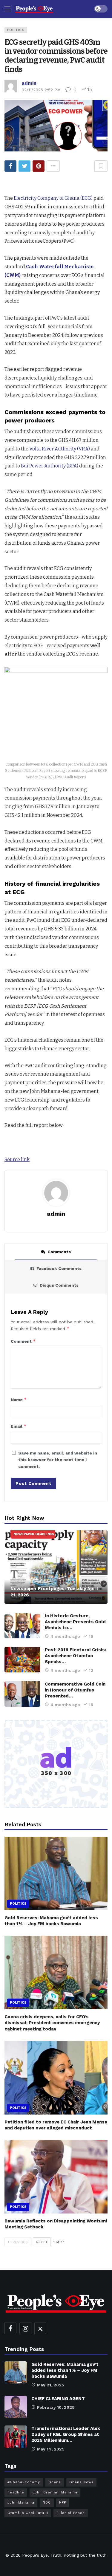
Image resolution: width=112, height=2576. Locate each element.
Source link (17, 1160)
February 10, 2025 (56, 2407)
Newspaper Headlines (34, 1534)
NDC (47, 2503)
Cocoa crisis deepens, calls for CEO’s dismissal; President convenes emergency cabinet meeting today (52, 2023)
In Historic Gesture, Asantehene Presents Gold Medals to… (75, 1622)
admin (29, 83)
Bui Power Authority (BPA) (50, 466)
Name (19, 1399)
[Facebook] (10, 2328)
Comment (23, 1341)
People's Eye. (36, 2555)
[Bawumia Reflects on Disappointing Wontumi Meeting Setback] (56, 2177)
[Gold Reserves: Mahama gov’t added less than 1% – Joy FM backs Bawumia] (56, 1873)
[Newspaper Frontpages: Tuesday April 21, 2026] (56, 1567)
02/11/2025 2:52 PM (41, 90)
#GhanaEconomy (24, 2482)
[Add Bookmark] (101, 166)
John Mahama (21, 2503)
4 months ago (65, 1636)
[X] (40, 2328)
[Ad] (56, 1764)
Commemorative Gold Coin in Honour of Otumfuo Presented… (75, 1690)
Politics (16, 30)
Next (40, 2242)
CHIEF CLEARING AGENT (58, 2399)
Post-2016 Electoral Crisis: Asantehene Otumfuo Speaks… (75, 1656)
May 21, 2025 (51, 2385)
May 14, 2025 (51, 2449)
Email (19, 1426)
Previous (19, 2242)
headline (16, 2492)
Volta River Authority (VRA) (60, 449)
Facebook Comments (59, 1268)
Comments (59, 1252)
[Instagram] (25, 2328)
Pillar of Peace (71, 2513)
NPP (63, 2503)
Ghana (55, 2482)
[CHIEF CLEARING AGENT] (16, 2407)
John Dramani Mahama (55, 2492)
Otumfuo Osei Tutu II (28, 2513)
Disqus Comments (59, 1285)
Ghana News (81, 2482)
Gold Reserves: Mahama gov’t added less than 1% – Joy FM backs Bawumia (65, 2370)
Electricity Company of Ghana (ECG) (54, 198)
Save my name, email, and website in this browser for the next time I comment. (58, 1460)
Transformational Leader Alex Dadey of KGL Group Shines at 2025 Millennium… (66, 2434)
